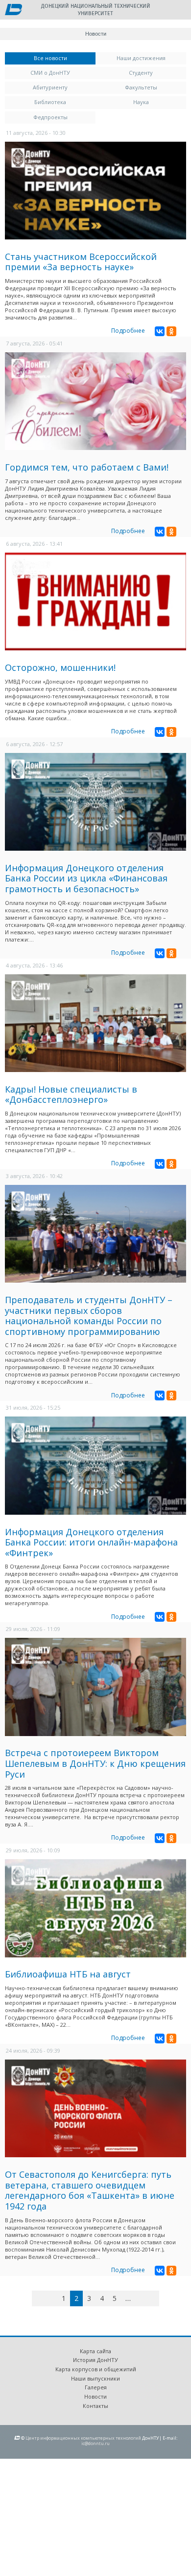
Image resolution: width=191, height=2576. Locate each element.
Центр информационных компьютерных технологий (83, 2438)
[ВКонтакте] (160, 331)
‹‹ (43, 2298)
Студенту (141, 73)
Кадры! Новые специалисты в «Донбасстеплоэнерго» (71, 1095)
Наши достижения (141, 58)
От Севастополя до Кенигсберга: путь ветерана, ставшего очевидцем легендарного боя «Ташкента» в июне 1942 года (90, 2190)
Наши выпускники (95, 2378)
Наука (141, 102)
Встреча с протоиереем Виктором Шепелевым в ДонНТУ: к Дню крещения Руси (95, 1763)
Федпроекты (50, 117)
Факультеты (141, 87)
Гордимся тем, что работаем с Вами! (87, 467)
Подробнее (128, 331)
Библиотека (50, 102)
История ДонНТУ (95, 2360)
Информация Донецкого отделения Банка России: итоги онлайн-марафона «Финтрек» (91, 1542)
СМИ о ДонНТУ (50, 73)
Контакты (95, 2406)
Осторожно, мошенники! (60, 667)
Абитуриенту (50, 87)
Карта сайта (95, 2351)
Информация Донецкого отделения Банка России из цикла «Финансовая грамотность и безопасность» (86, 878)
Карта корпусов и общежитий (96, 2369)
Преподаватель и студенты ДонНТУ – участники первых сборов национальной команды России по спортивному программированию (89, 1316)
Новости (95, 2396)
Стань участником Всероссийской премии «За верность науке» (81, 262)
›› (158, 2298)
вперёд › (143, 2300)
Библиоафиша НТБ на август (68, 1974)
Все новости (65, 58)
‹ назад (53, 2300)
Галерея (96, 2387)
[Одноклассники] (171, 331)
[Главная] (13, 10)
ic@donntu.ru (95, 2443)
